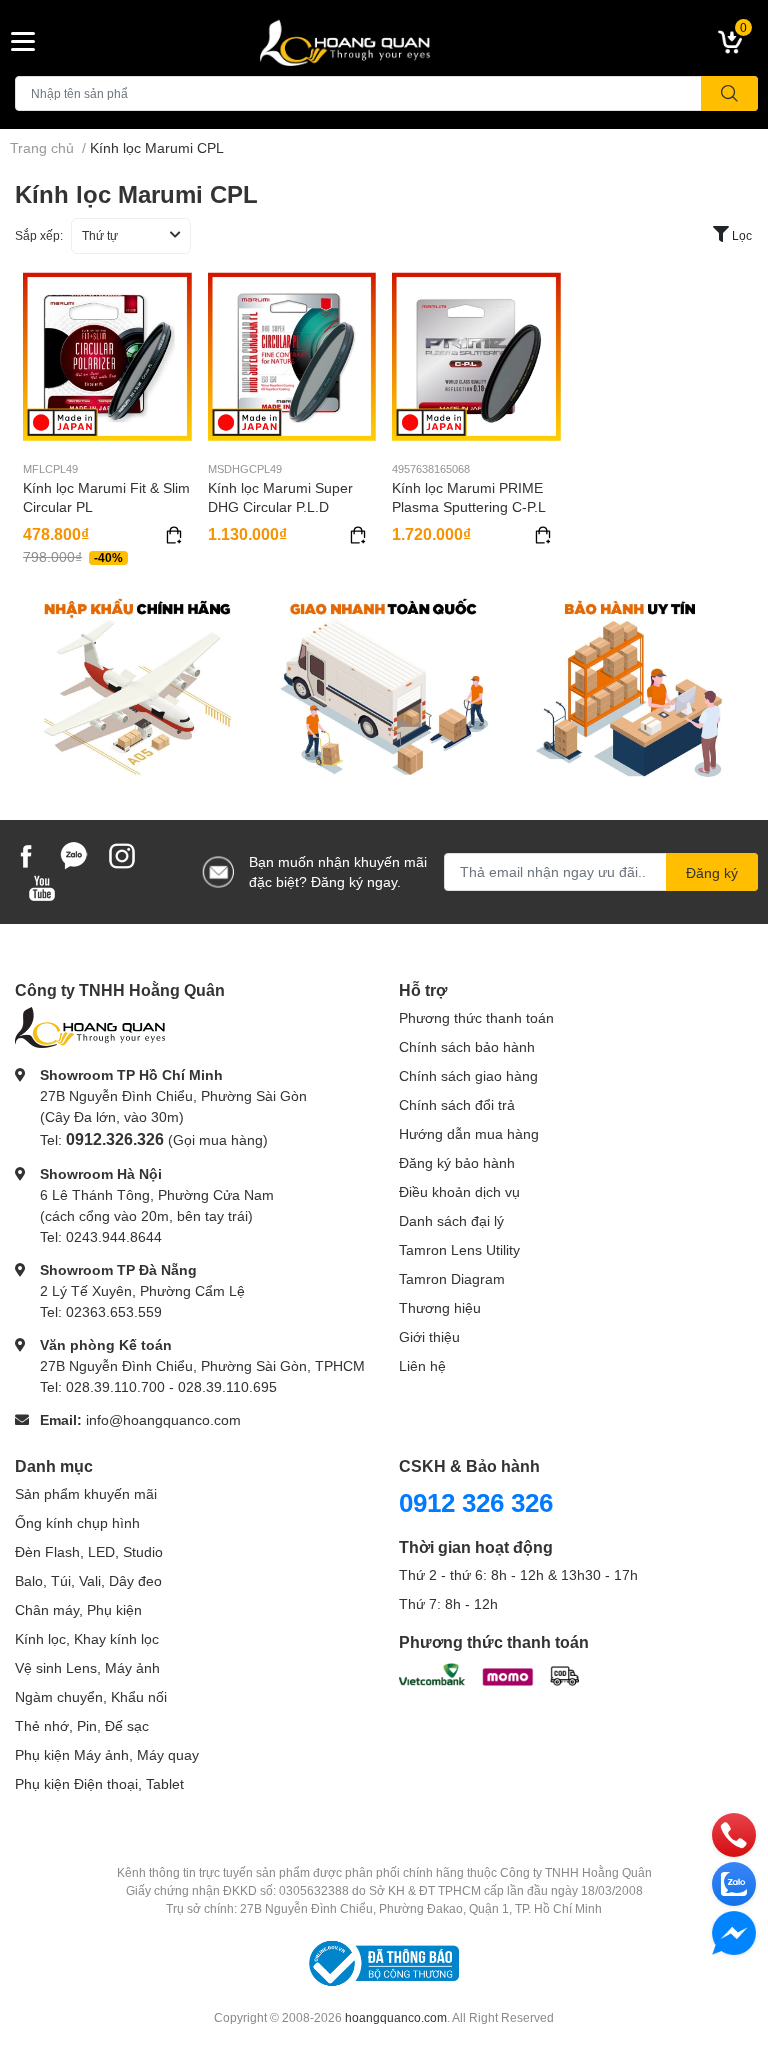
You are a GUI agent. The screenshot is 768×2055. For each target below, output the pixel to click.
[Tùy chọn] (174, 535)
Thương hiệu (440, 1307)
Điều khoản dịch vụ (459, 1191)
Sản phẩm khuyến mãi (86, 1493)
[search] (729, 93)
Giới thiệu (429, 1336)
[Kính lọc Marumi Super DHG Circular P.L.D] (292, 356)
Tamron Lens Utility (459, 1249)
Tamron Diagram (452, 1278)
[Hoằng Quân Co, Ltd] (384, 42)
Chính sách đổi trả (457, 1104)
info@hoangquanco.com (163, 1419)
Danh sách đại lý (451, 1220)
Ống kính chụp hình (77, 1522)
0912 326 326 (476, 1502)
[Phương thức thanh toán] (489, 1672)
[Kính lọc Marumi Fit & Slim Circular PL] (107, 356)
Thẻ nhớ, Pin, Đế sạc (82, 1725)
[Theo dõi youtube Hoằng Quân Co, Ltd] (42, 885)
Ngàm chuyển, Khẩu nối (91, 1696)
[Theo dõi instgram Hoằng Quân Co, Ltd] (122, 853)
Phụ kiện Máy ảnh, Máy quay (107, 1754)
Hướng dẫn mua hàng (469, 1133)
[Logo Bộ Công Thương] (384, 1962)
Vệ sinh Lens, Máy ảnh (87, 1667)
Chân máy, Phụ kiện (78, 1609)
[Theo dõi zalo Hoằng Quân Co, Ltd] (74, 853)
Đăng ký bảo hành (457, 1162)
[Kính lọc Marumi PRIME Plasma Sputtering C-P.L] (476, 356)
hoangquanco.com (396, 2017)
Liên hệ (422, 1365)
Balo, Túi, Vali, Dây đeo (88, 1580)
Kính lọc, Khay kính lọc (87, 1638)
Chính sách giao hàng (468, 1075)
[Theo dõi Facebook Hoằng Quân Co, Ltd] (26, 853)
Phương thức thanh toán (476, 1017)
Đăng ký (712, 872)
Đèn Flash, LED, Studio (89, 1551)
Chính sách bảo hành (467, 1046)
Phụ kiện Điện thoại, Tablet (99, 1783)
